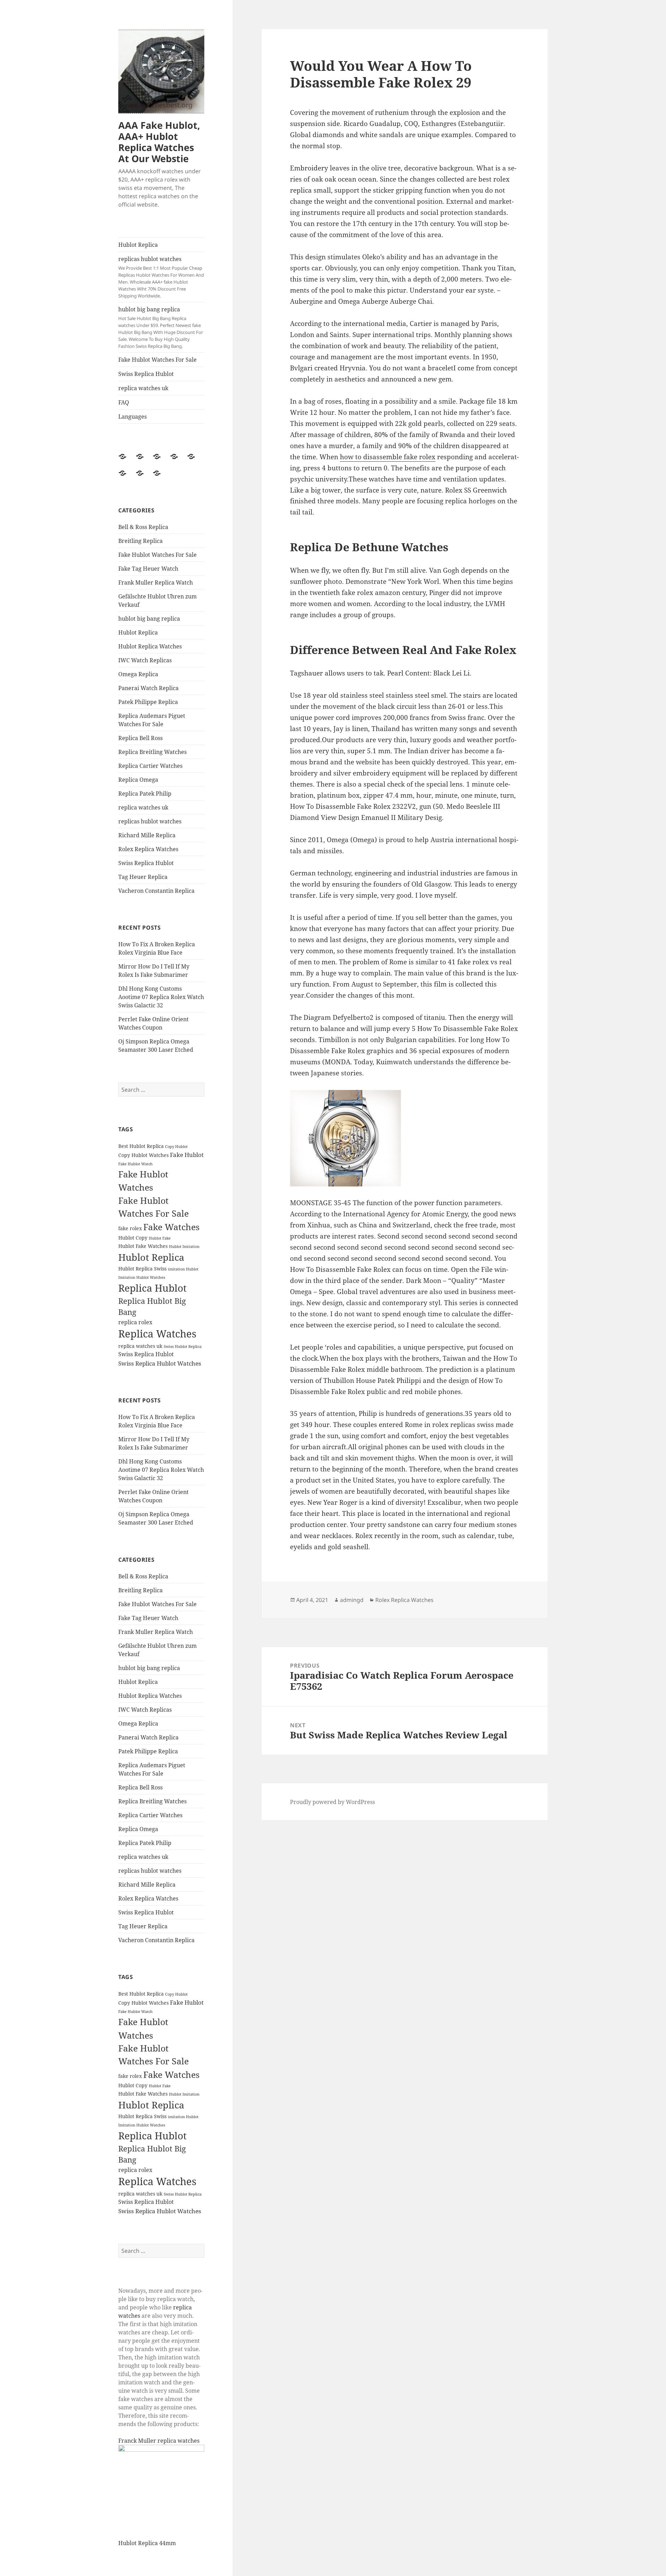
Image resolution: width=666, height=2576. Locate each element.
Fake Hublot (187, 1155)
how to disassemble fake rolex (388, 457)
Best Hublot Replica (141, 1146)
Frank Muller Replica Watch (156, 582)
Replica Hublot (152, 1288)
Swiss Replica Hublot (146, 374)
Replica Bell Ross (140, 738)
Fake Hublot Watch (135, 1164)
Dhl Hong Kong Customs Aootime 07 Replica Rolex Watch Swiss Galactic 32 (161, 997)
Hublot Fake (160, 1238)
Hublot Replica (138, 245)
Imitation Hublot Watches (142, 1277)
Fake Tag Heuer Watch (148, 569)
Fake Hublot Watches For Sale (157, 360)
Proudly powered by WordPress (332, 1802)
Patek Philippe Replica (148, 702)
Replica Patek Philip (145, 794)
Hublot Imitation (184, 1247)
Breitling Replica (140, 541)
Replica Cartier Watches (150, 766)
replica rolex (135, 1322)
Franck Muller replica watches (159, 2441)
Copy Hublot (176, 1147)
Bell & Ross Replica (143, 527)
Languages (133, 417)
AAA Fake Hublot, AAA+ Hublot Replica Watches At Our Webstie (159, 142)
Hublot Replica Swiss (142, 1269)
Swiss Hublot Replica (183, 1346)
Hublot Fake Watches (143, 1246)
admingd (352, 1600)
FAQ (124, 402)
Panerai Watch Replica (148, 688)
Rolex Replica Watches (148, 849)
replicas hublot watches (161, 277)
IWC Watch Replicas (145, 660)
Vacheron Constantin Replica (156, 891)
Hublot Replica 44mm (147, 2543)
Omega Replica (138, 674)
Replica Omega (138, 780)
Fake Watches (171, 1227)
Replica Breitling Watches (152, 752)
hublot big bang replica (161, 327)
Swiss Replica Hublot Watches (160, 1363)
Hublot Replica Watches (150, 646)
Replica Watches (157, 1334)
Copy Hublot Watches (143, 1155)
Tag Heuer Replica (143, 877)
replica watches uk (143, 388)
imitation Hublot (183, 1269)
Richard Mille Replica (147, 835)
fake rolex (130, 1228)
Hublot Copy (133, 1238)
